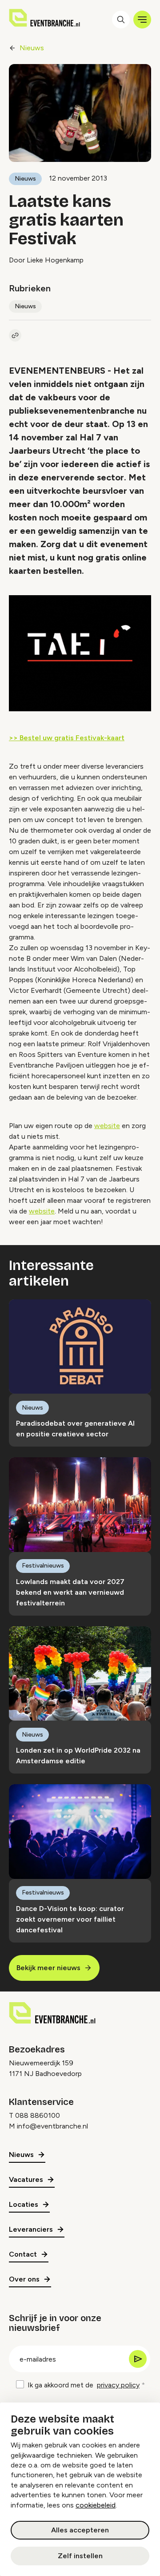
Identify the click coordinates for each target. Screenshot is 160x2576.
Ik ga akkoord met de (84, 2385)
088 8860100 (38, 2115)
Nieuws (32, 48)
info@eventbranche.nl (52, 2126)
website (107, 1126)
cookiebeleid (96, 2505)
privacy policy (118, 2385)
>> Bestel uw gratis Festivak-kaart (67, 738)
